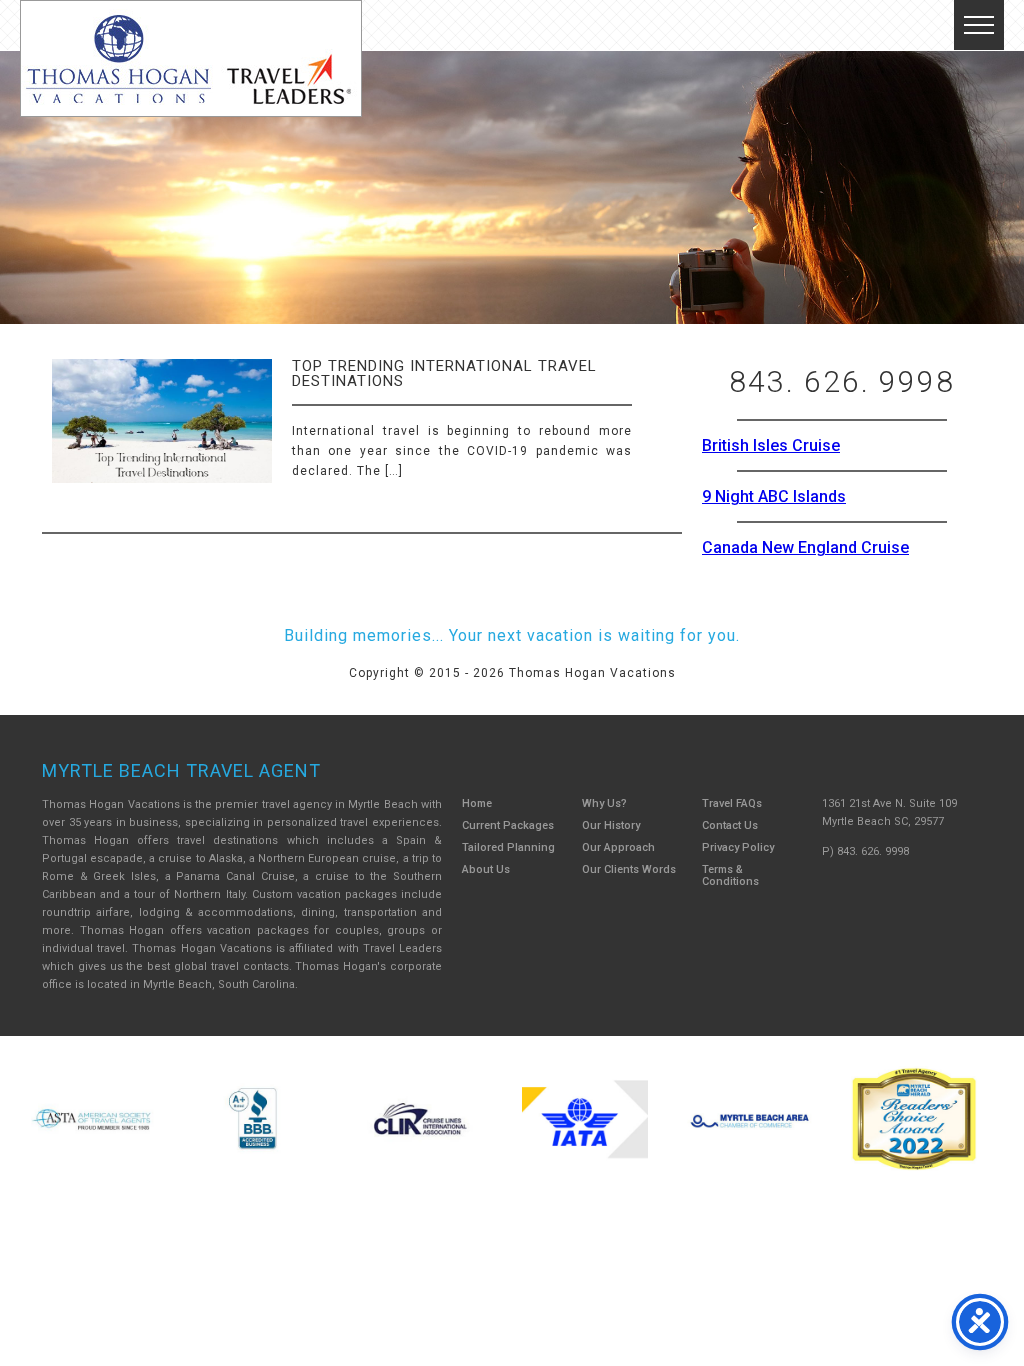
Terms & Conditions (730, 875)
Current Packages (508, 825)
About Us (486, 869)
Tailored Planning (508, 847)
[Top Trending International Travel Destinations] (162, 438)
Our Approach (618, 847)
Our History (611, 825)
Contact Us (730, 825)
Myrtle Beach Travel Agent (181, 770)
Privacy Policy (738, 847)
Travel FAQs (732, 803)
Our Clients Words (629, 869)
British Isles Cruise (771, 445)
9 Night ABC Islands (774, 496)
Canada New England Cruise (805, 547)
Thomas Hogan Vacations (191, 58)
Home (477, 803)
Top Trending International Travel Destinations (444, 373)
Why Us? (604, 803)
